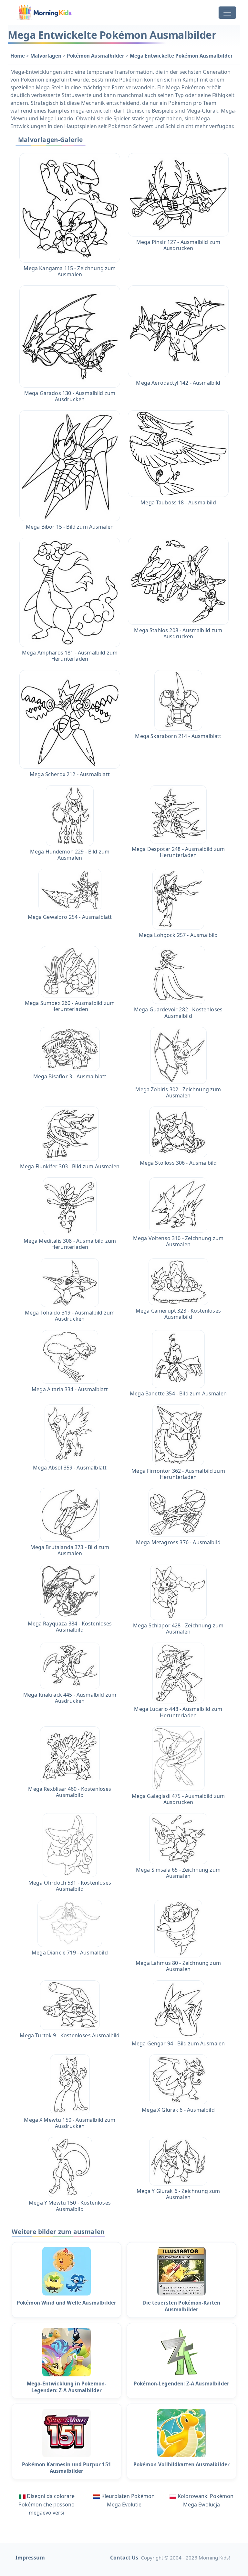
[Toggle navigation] (227, 13)
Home (18, 56)
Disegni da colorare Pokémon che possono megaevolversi (46, 2504)
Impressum (30, 2558)
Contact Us (124, 2558)
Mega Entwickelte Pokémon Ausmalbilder (181, 56)
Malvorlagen (46, 56)
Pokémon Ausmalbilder (96, 56)
